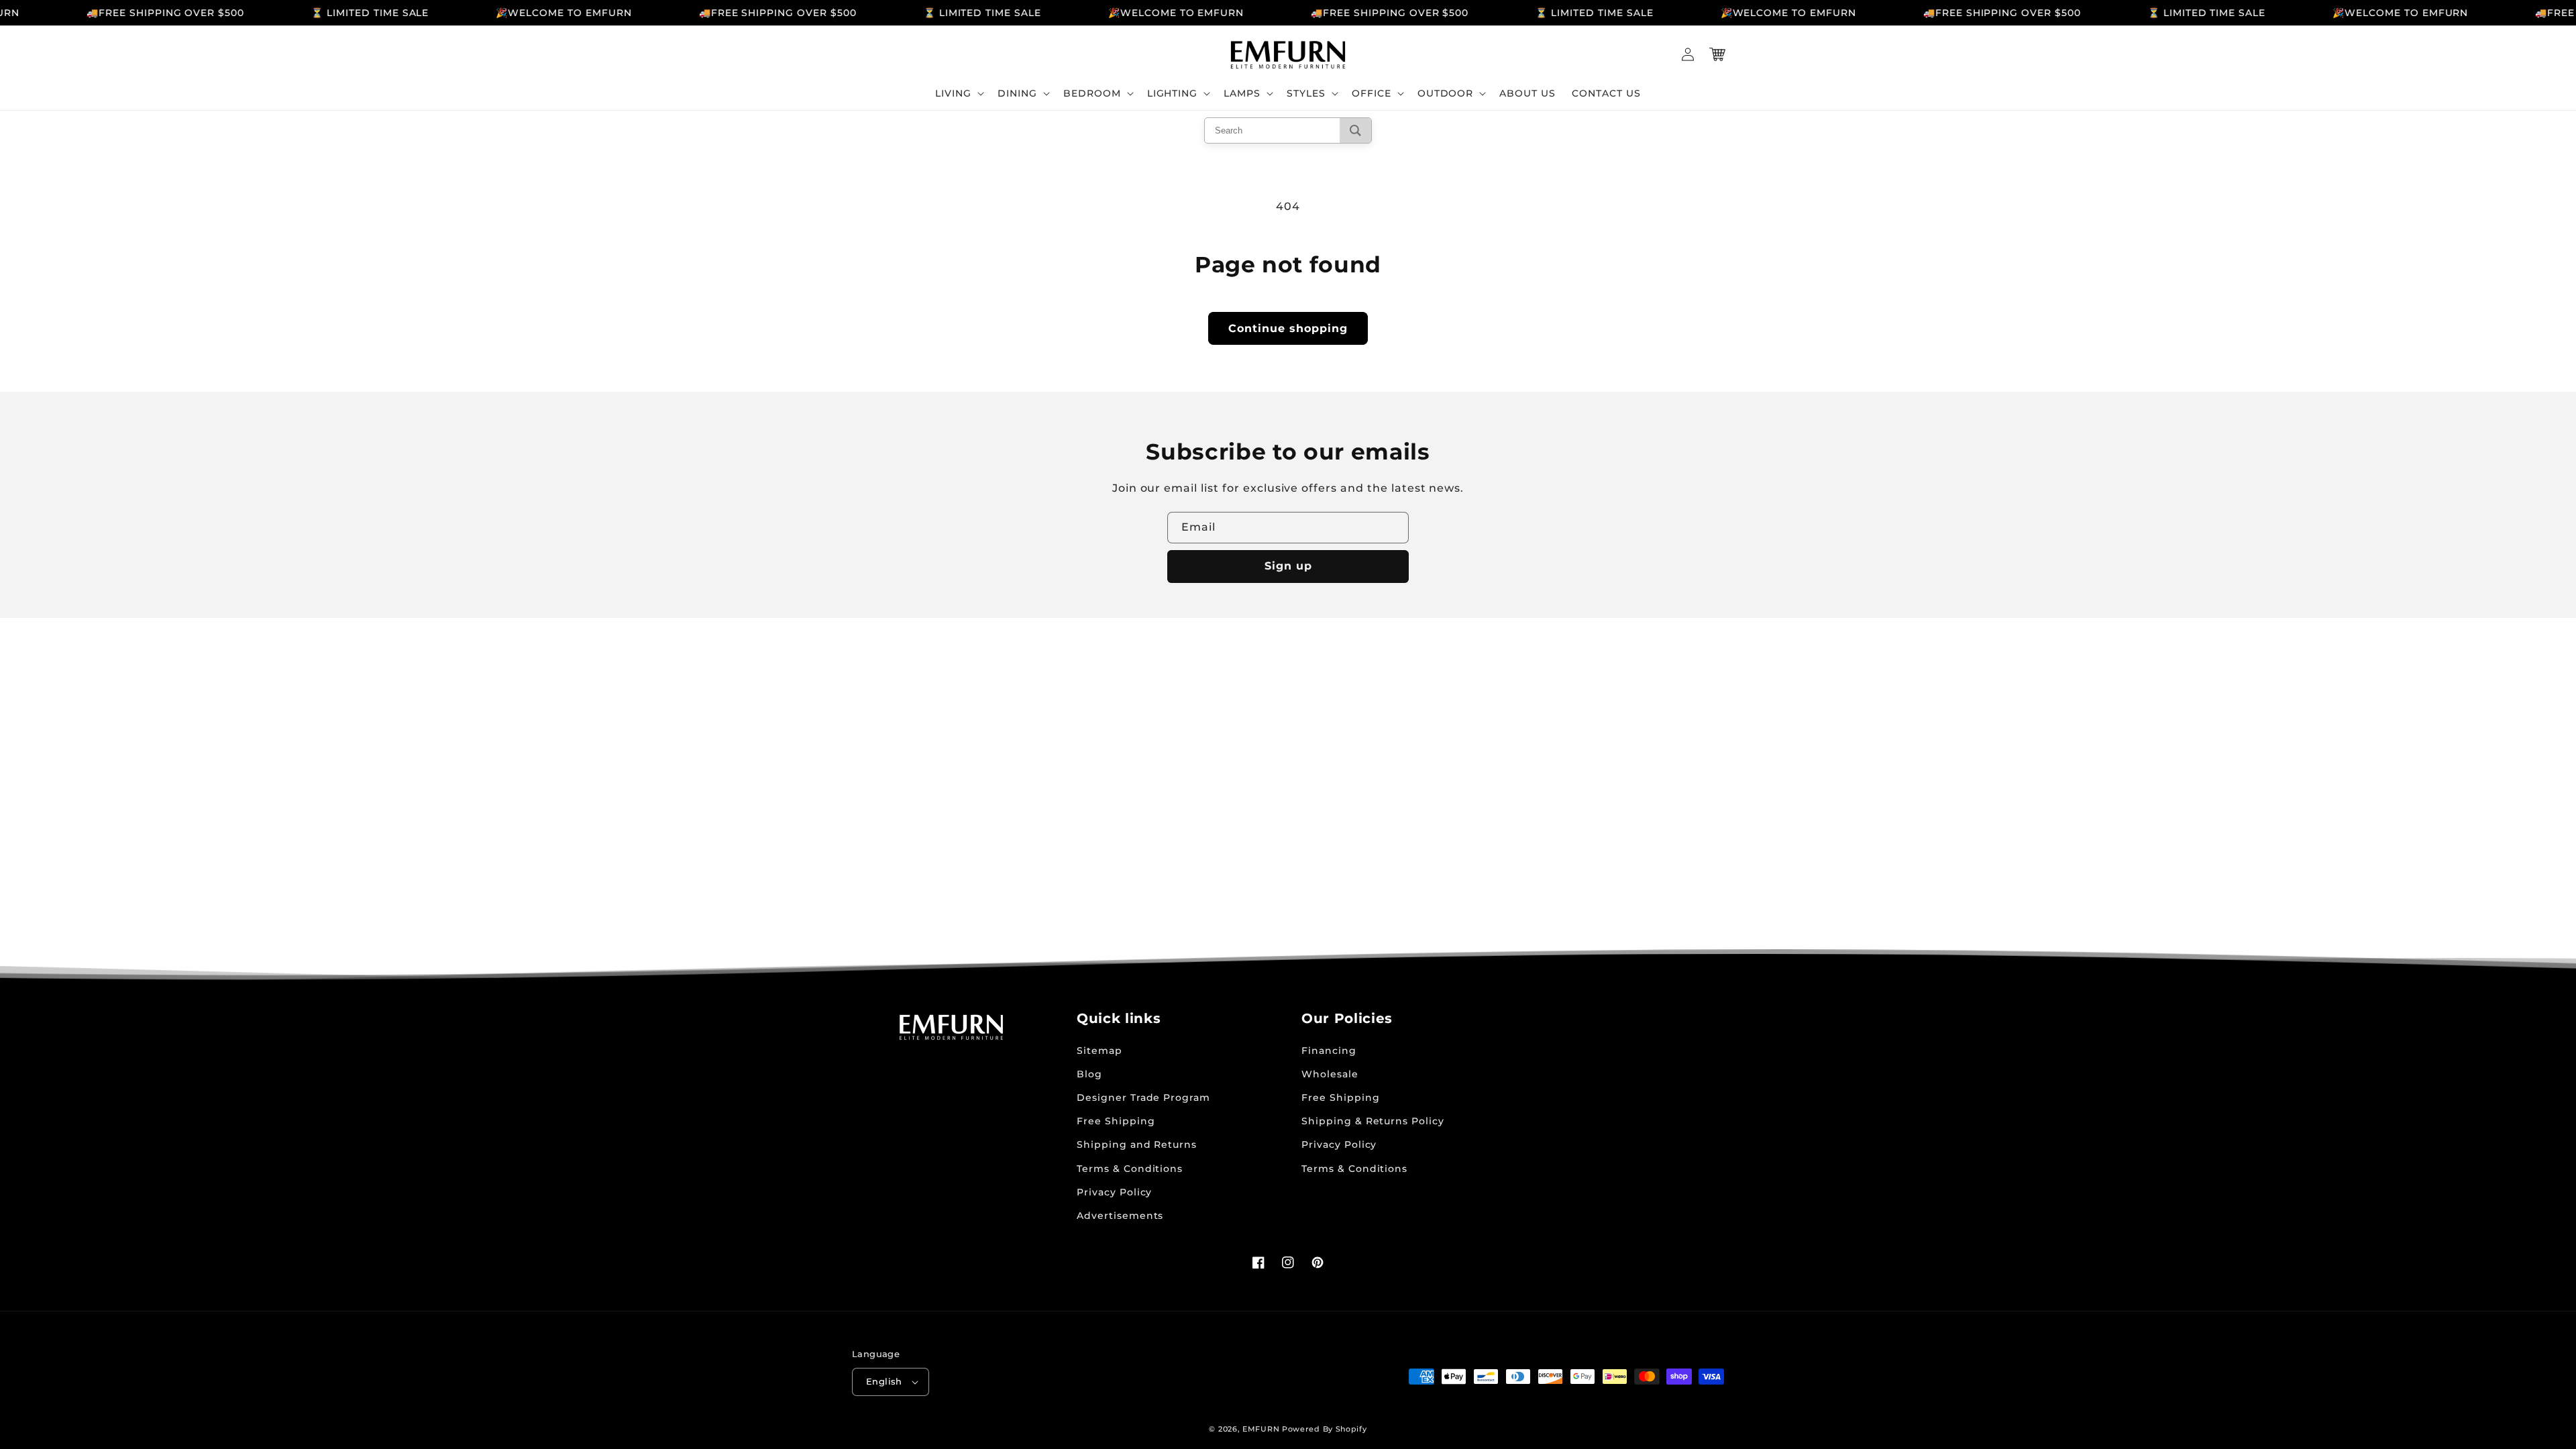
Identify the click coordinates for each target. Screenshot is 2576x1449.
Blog (1089, 1074)
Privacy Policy (1114, 1192)
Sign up (1288, 566)
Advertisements (1120, 1216)
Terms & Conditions (1130, 1169)
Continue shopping (1288, 328)
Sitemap (1099, 1051)
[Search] (1355, 130)
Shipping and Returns (1137, 1144)
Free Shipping (1116, 1121)
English (884, 1381)
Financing (1329, 1051)
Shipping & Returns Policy (1373, 1121)
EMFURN (1261, 1429)
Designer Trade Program (1143, 1097)
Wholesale (1330, 1074)
